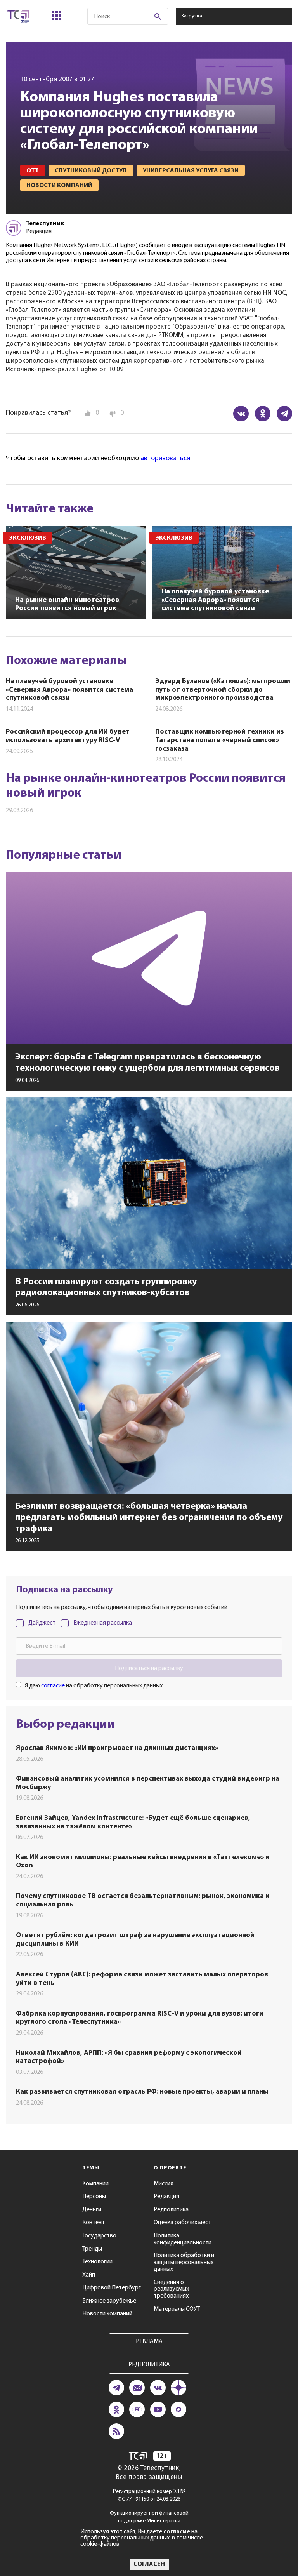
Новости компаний (107, 2314)
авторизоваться (165, 459)
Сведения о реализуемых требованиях (171, 2289)
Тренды (92, 2249)
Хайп (89, 2275)
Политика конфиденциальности (183, 2239)
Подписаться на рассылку (149, 1668)
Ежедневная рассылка (103, 1623)
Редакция (166, 2197)
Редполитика (171, 2210)
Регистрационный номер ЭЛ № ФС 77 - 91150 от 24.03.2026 (149, 2495)
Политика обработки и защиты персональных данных (184, 2262)
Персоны (94, 2197)
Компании (95, 2184)
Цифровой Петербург (112, 2288)
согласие (53, 1686)
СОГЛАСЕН (149, 2564)
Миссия (164, 2184)
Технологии (97, 2262)
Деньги (92, 2210)
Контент (94, 2223)
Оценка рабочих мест (182, 2223)
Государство (99, 2236)
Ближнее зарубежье (109, 2301)
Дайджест (42, 1623)
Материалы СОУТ (177, 2309)
